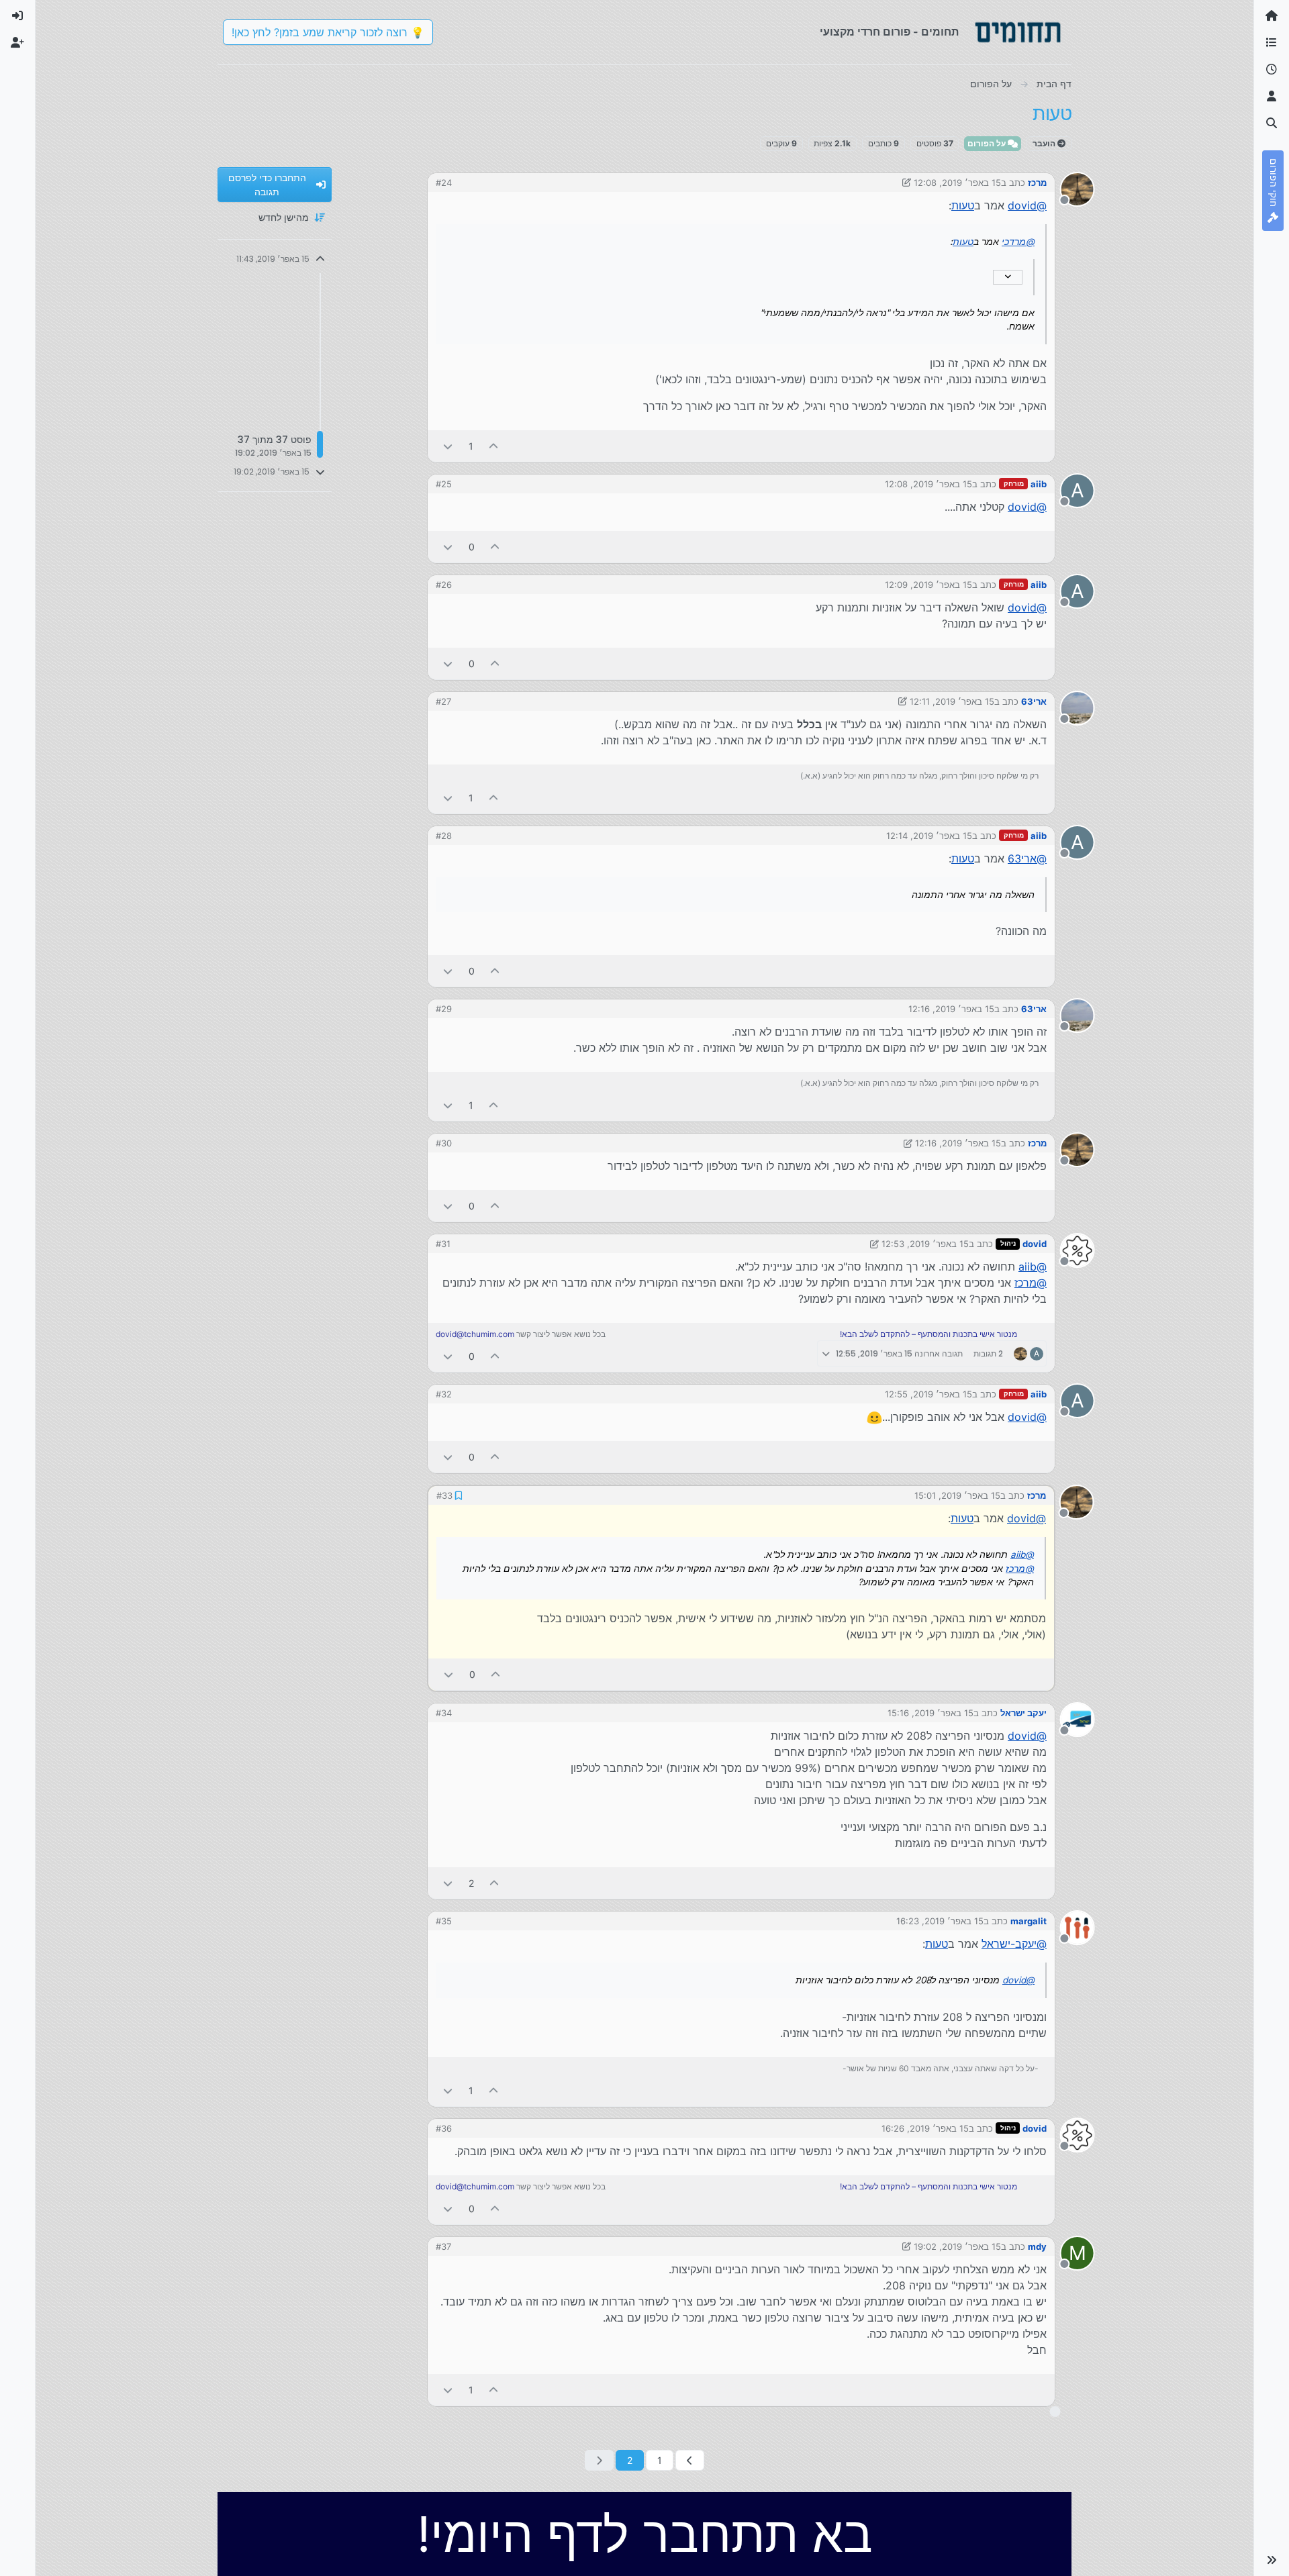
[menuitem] (17, 16)
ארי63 (1034, 701)
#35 (444, 1921)
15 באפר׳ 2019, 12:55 (928, 1394)
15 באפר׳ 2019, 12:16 (951, 1009)
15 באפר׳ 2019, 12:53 (925, 1244)
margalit (1029, 1921)
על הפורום (988, 143)
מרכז (1037, 183)
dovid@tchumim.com (475, 1334)
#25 (444, 484)
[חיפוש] (1272, 123)
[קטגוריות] (1272, 43)
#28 (444, 836)
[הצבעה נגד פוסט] (448, 446)
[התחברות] (17, 16)
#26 (444, 585)
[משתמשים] (1272, 97)
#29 (444, 1009)
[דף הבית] (1272, 16)
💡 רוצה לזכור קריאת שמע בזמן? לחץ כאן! (328, 32)
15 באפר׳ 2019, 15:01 (957, 1495)
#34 (444, 1713)
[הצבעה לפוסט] (494, 446)
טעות (963, 205)
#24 (444, 183)
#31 (443, 1244)
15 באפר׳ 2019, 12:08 (957, 183)
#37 (443, 2246)
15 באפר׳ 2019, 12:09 (928, 585)
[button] (1272, 2560)
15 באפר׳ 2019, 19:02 (957, 2246)
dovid (1035, 1244)
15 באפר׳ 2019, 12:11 (952, 701)
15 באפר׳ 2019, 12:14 (929, 836)
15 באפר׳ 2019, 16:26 (925, 2128)
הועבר (1045, 143)
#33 (444, 1495)
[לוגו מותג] (1018, 32)
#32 (444, 1394)
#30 (444, 1143)
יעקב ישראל (1023, 1713)
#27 (443, 701)
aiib (1039, 484)
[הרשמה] (17, 43)
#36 (444, 2128)
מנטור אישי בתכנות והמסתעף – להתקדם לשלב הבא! (928, 1334)
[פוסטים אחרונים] (1272, 70)
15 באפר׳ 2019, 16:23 (940, 1921)
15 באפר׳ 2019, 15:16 (930, 1713)
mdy (1037, 2246)
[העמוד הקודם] (690, 2460)
